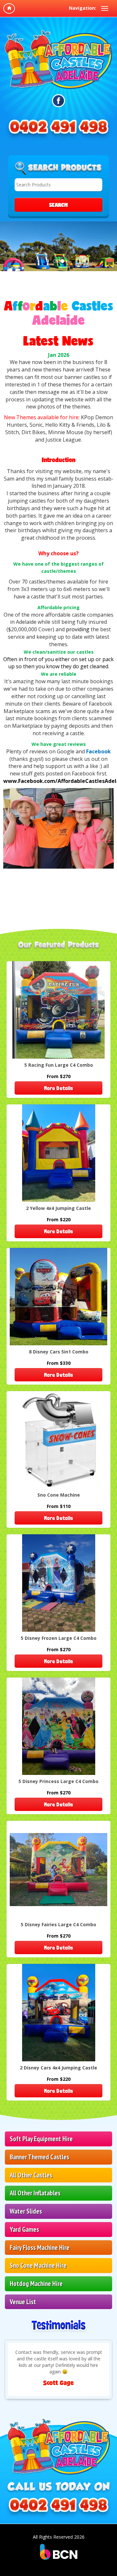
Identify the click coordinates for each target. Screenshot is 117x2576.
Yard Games (24, 2229)
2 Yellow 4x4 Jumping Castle (58, 1208)
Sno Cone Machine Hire (38, 2265)
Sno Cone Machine (59, 1495)
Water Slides (26, 2211)
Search (58, 205)
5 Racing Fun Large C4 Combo (59, 1065)
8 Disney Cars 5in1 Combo (59, 1352)
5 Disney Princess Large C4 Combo (58, 1781)
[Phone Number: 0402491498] (58, 130)
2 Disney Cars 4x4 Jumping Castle (58, 2068)
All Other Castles (31, 2175)
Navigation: (83, 8)
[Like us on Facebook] (59, 101)
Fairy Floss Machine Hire (40, 2248)
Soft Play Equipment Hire (41, 2139)
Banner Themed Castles (39, 2157)
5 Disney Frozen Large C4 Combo (59, 1638)
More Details (58, 1088)
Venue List (23, 2302)
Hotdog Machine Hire (36, 2284)
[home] (9, 8)
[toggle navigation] (105, 8)
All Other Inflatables (35, 2193)
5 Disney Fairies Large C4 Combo (58, 1924)
